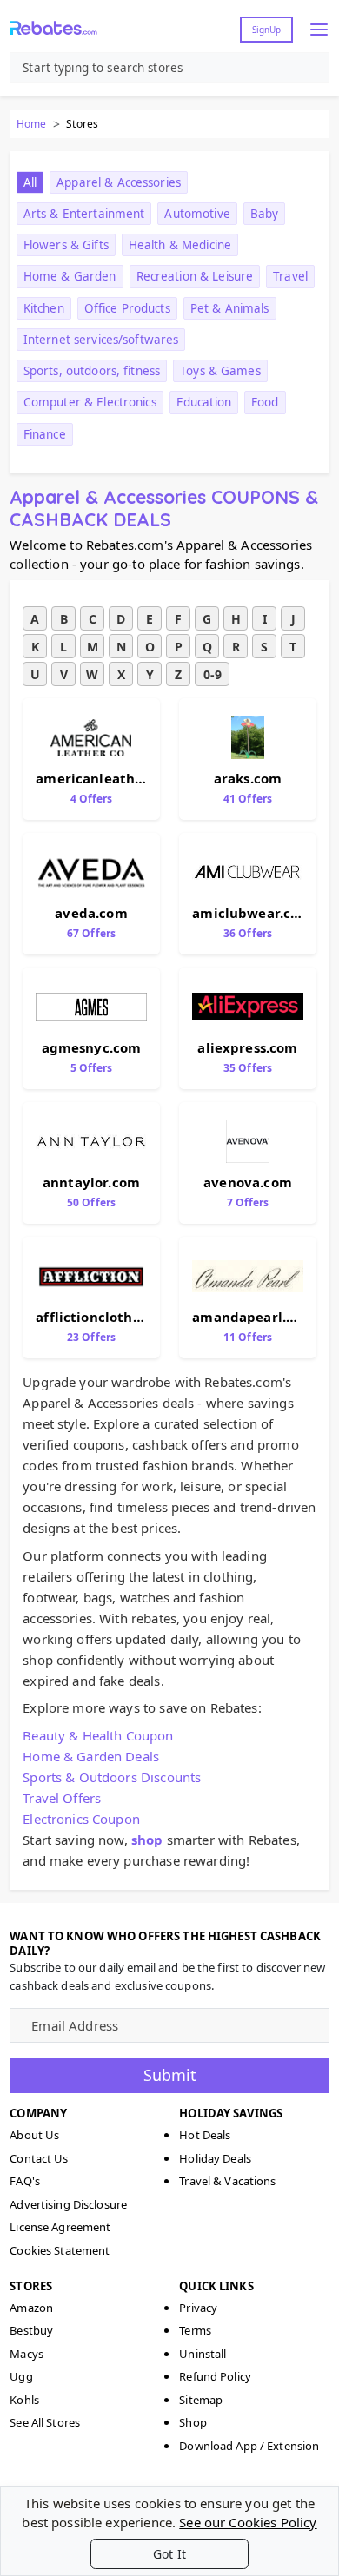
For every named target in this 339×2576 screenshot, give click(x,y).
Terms (195, 2330)
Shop (193, 2422)
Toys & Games (220, 371)
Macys (27, 2354)
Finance (45, 434)
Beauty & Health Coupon (98, 1735)
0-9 (213, 674)
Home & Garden (70, 276)
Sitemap (201, 2400)
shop (147, 1840)
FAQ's (25, 2181)
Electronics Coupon (81, 1819)
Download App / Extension (249, 2446)
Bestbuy (31, 2330)
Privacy (198, 2308)
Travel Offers (62, 1798)
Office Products (127, 308)
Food (265, 402)
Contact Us (39, 2158)
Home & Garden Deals (91, 1756)
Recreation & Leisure (195, 276)
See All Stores (45, 2422)
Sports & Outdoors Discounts (112, 1777)
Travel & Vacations (227, 2181)
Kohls (24, 2400)
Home (31, 124)
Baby (265, 214)
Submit (170, 2075)
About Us (34, 2135)
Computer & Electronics (90, 402)
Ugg (21, 2376)
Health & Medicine (180, 245)
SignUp (266, 30)
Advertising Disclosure (68, 2204)
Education (204, 402)
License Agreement (60, 2227)
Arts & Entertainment (84, 214)
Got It (169, 2554)
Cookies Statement (60, 2250)
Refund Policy (215, 2376)
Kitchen (44, 308)
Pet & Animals (230, 308)
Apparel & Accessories (119, 182)
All (30, 182)
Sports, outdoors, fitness (92, 371)
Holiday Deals (215, 2158)
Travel (290, 276)
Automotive (197, 214)
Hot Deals (205, 2135)
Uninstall (203, 2354)
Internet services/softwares (101, 340)
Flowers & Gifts (66, 245)
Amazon (31, 2308)
